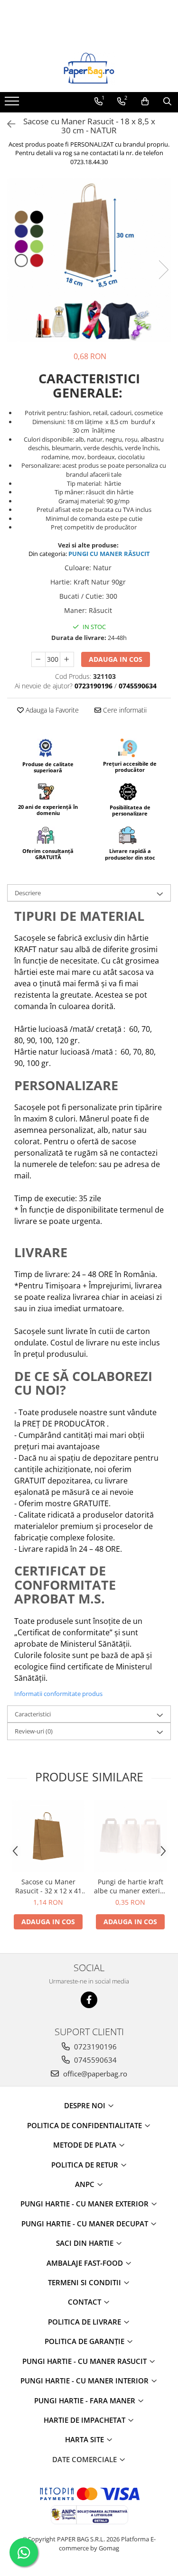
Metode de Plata (86, 2145)
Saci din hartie (86, 2243)
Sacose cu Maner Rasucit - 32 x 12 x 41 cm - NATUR (48, 1886)
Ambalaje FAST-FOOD (86, 2263)
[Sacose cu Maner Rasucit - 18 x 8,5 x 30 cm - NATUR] (89, 260)
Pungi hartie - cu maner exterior (85, 2204)
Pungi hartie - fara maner (86, 2400)
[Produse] (13, 104)
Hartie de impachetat (85, 2420)
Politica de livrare (85, 2322)
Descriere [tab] (28, 893)
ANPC (86, 2184)
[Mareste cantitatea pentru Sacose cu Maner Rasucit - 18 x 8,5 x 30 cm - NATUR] (67, 659)
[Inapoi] (7, 124)
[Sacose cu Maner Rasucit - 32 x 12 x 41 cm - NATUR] (48, 1836)
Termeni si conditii (85, 2282)
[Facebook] (89, 2000)
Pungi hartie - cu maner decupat (86, 2224)
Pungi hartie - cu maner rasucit (85, 2361)
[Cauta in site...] (167, 102)
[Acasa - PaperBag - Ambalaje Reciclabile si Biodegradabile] (89, 68)
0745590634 (94, 2060)
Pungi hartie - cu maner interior (85, 2381)
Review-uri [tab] (34, 1731)
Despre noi (86, 2105)
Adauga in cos (116, 659)
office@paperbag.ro (94, 2074)
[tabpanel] (89, 260)
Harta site (85, 2439)
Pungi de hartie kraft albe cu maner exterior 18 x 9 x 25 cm (130, 1886)
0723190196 (94, 2047)
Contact (85, 2302)
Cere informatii (124, 710)
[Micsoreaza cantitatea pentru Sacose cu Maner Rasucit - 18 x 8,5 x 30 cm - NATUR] (38, 659)
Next (163, 270)
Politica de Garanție (85, 2341)
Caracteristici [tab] (33, 1714)
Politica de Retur (86, 2165)
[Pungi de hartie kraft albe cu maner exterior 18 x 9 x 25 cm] (130, 1836)
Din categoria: (48, 554)
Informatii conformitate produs (58, 1694)
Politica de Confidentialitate (85, 2125)
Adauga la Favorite (51, 710)
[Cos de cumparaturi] (145, 102)
